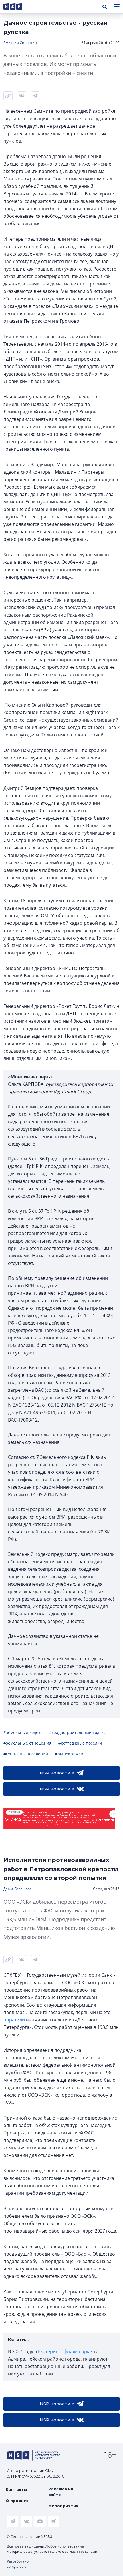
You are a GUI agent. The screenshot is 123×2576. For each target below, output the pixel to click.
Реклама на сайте (61, 2492)
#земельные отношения (27, 1743)
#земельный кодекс (23, 1732)
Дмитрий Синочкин (20, 43)
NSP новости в (57, 1773)
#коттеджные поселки (80, 1743)
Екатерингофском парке (65, 2351)
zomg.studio (17, 2566)
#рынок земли (69, 1754)
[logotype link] (17, 7)
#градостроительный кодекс (77, 1732)
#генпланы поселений (26, 1754)
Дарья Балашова (18, 1889)
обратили (14, 2020)
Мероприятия (63, 2506)
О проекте (17, 2501)
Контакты (16, 2489)
